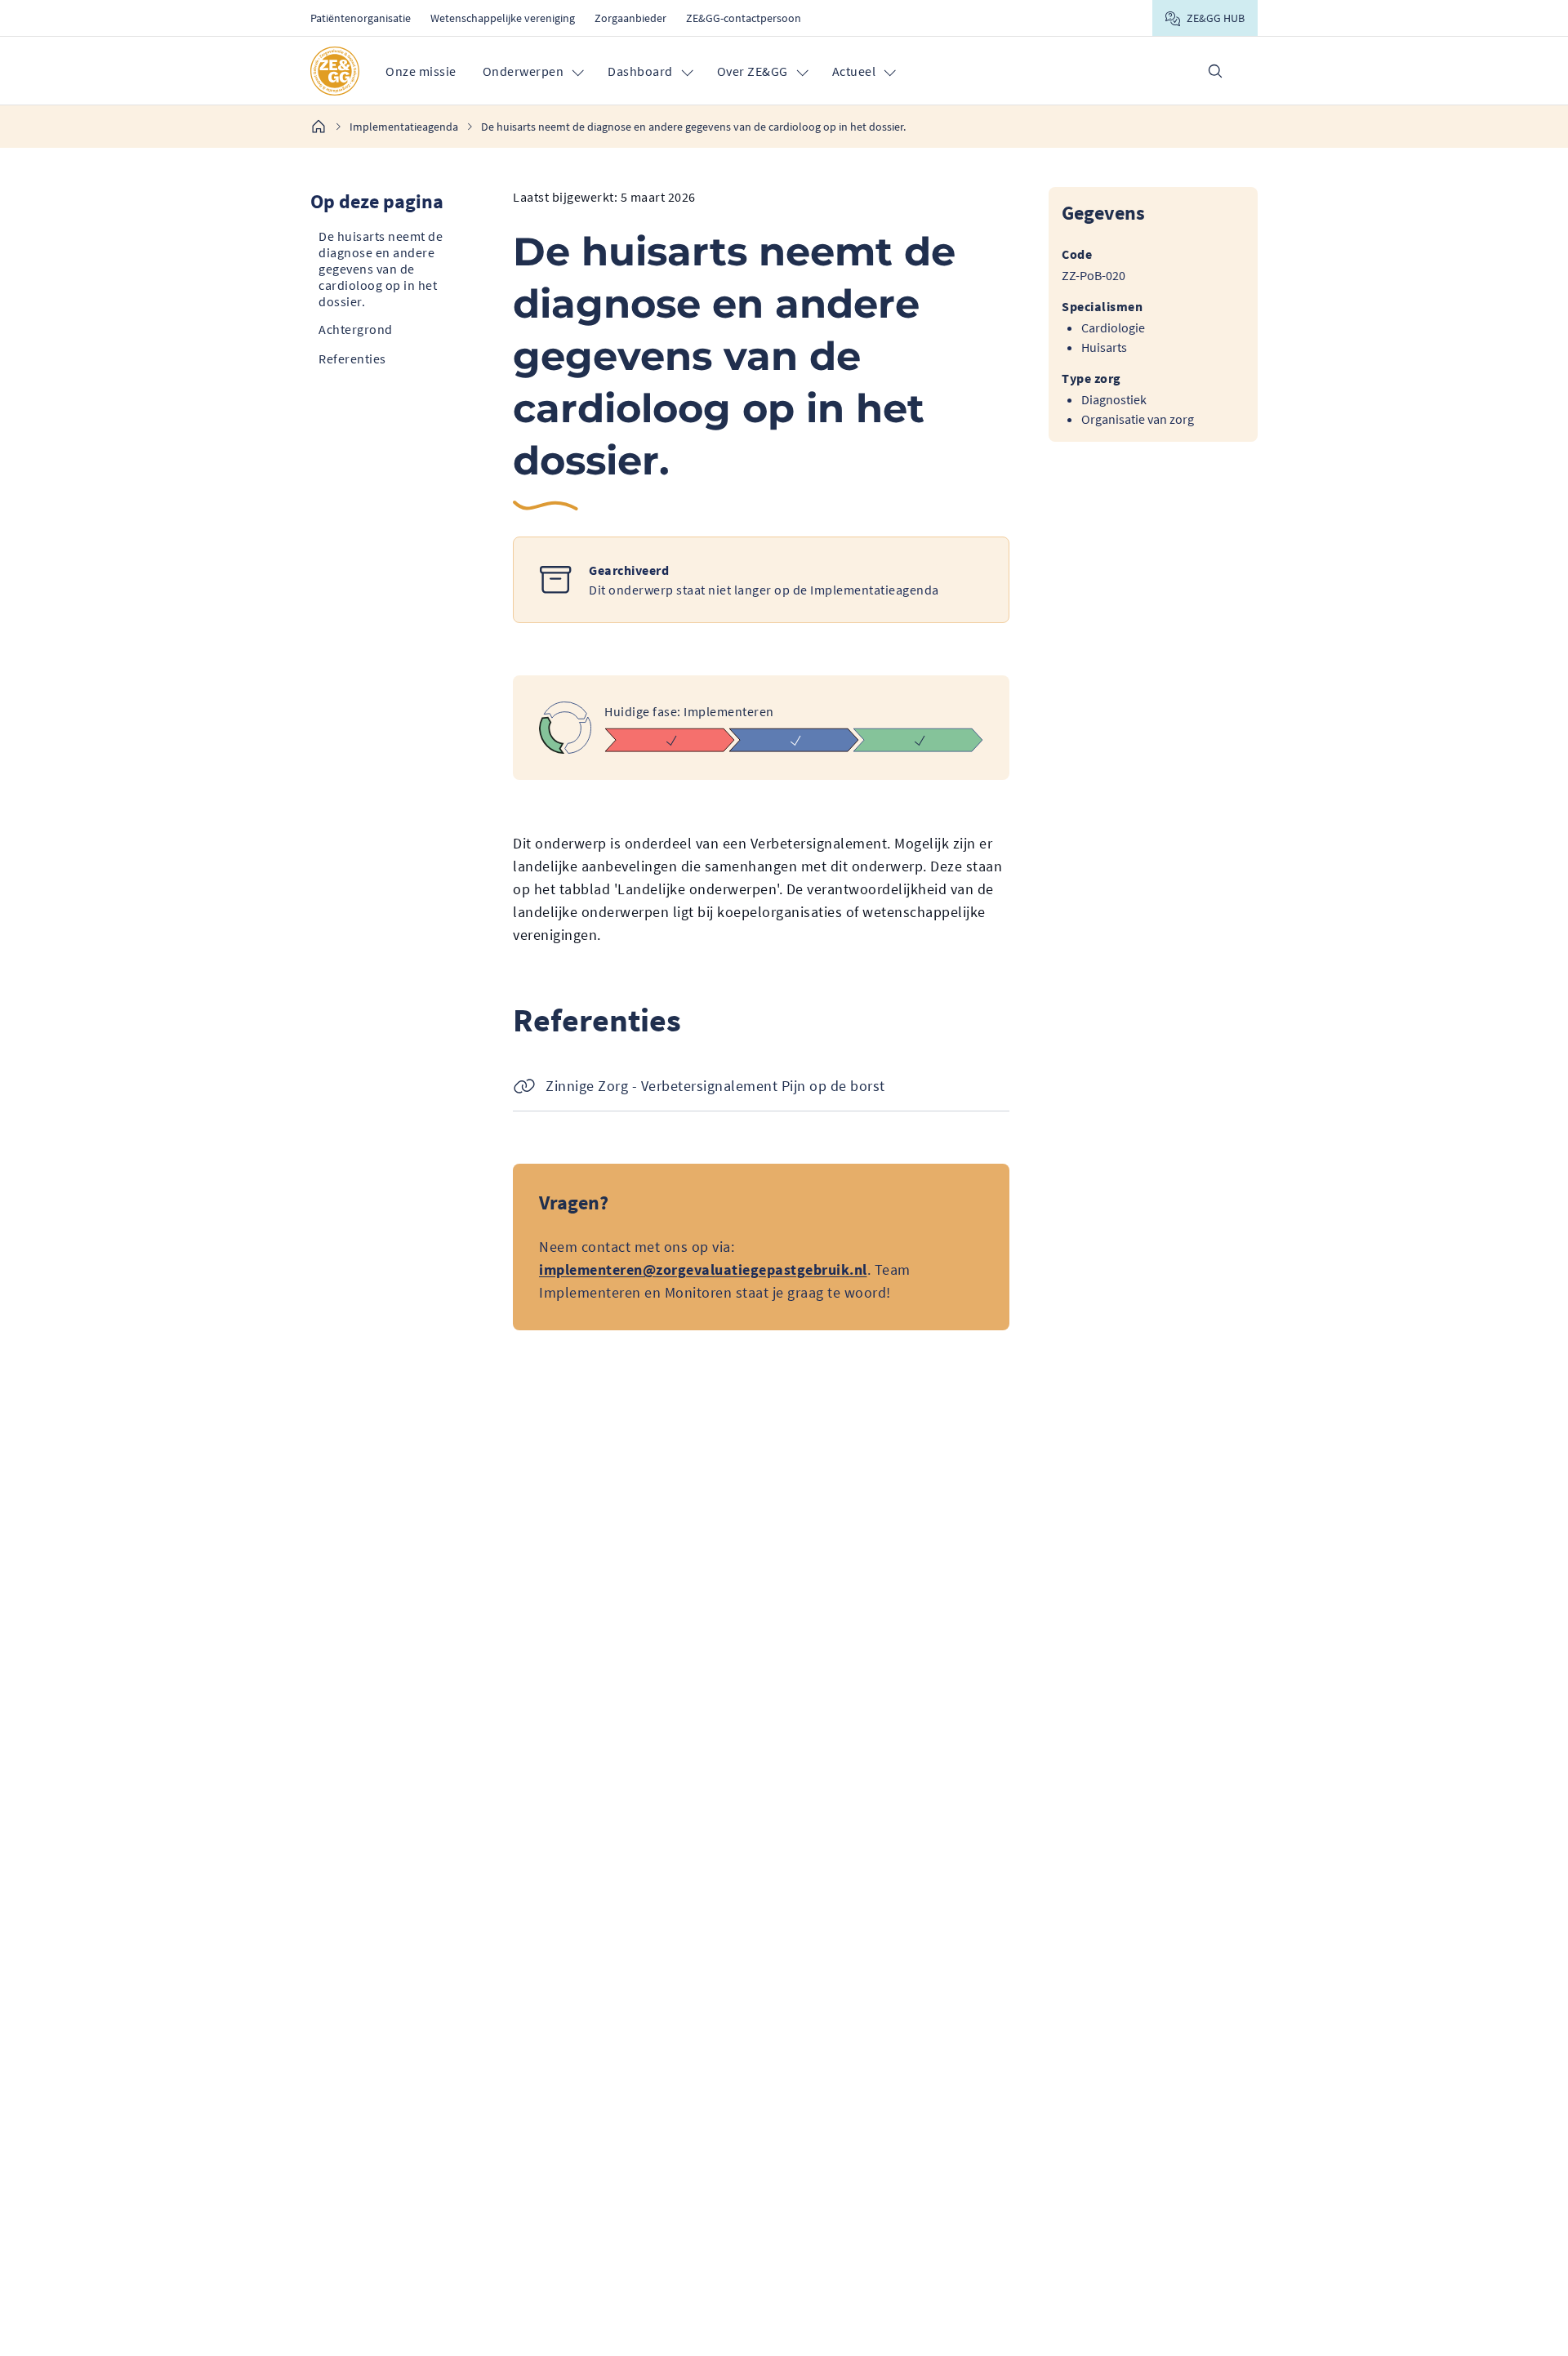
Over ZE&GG (753, 71)
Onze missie (421, 71)
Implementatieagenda (404, 127)
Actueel (854, 71)
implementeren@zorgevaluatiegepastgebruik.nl (703, 1269)
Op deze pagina (377, 201)
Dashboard (640, 71)
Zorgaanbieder (630, 18)
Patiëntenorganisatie (361, 18)
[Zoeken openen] (1215, 71)
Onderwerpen (523, 71)
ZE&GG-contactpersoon (744, 18)
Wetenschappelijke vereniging (503, 18)
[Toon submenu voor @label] (577, 71)
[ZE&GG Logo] (335, 71)
